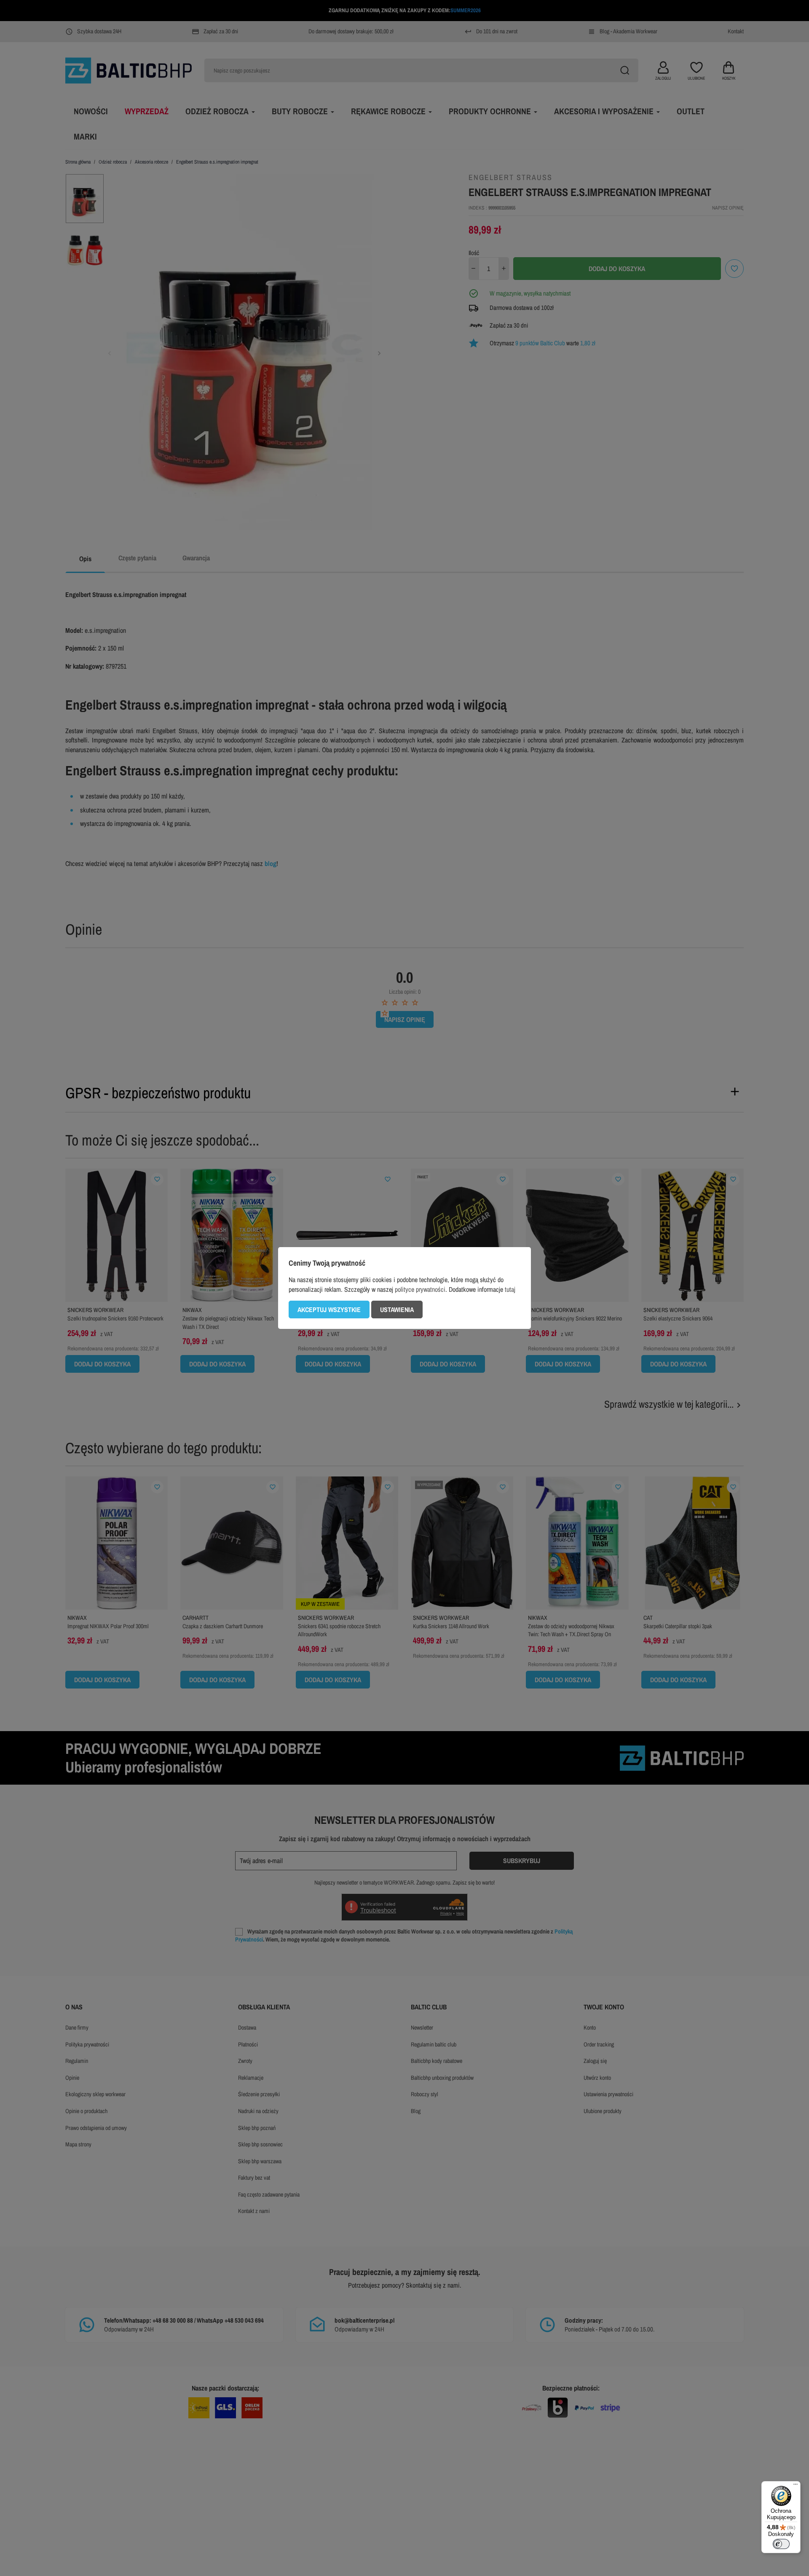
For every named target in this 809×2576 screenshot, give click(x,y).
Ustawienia (397, 1310)
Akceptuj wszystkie (329, 1310)
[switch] (781, 2544)
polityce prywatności (420, 1289)
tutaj (510, 1289)
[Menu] (796, 2486)
